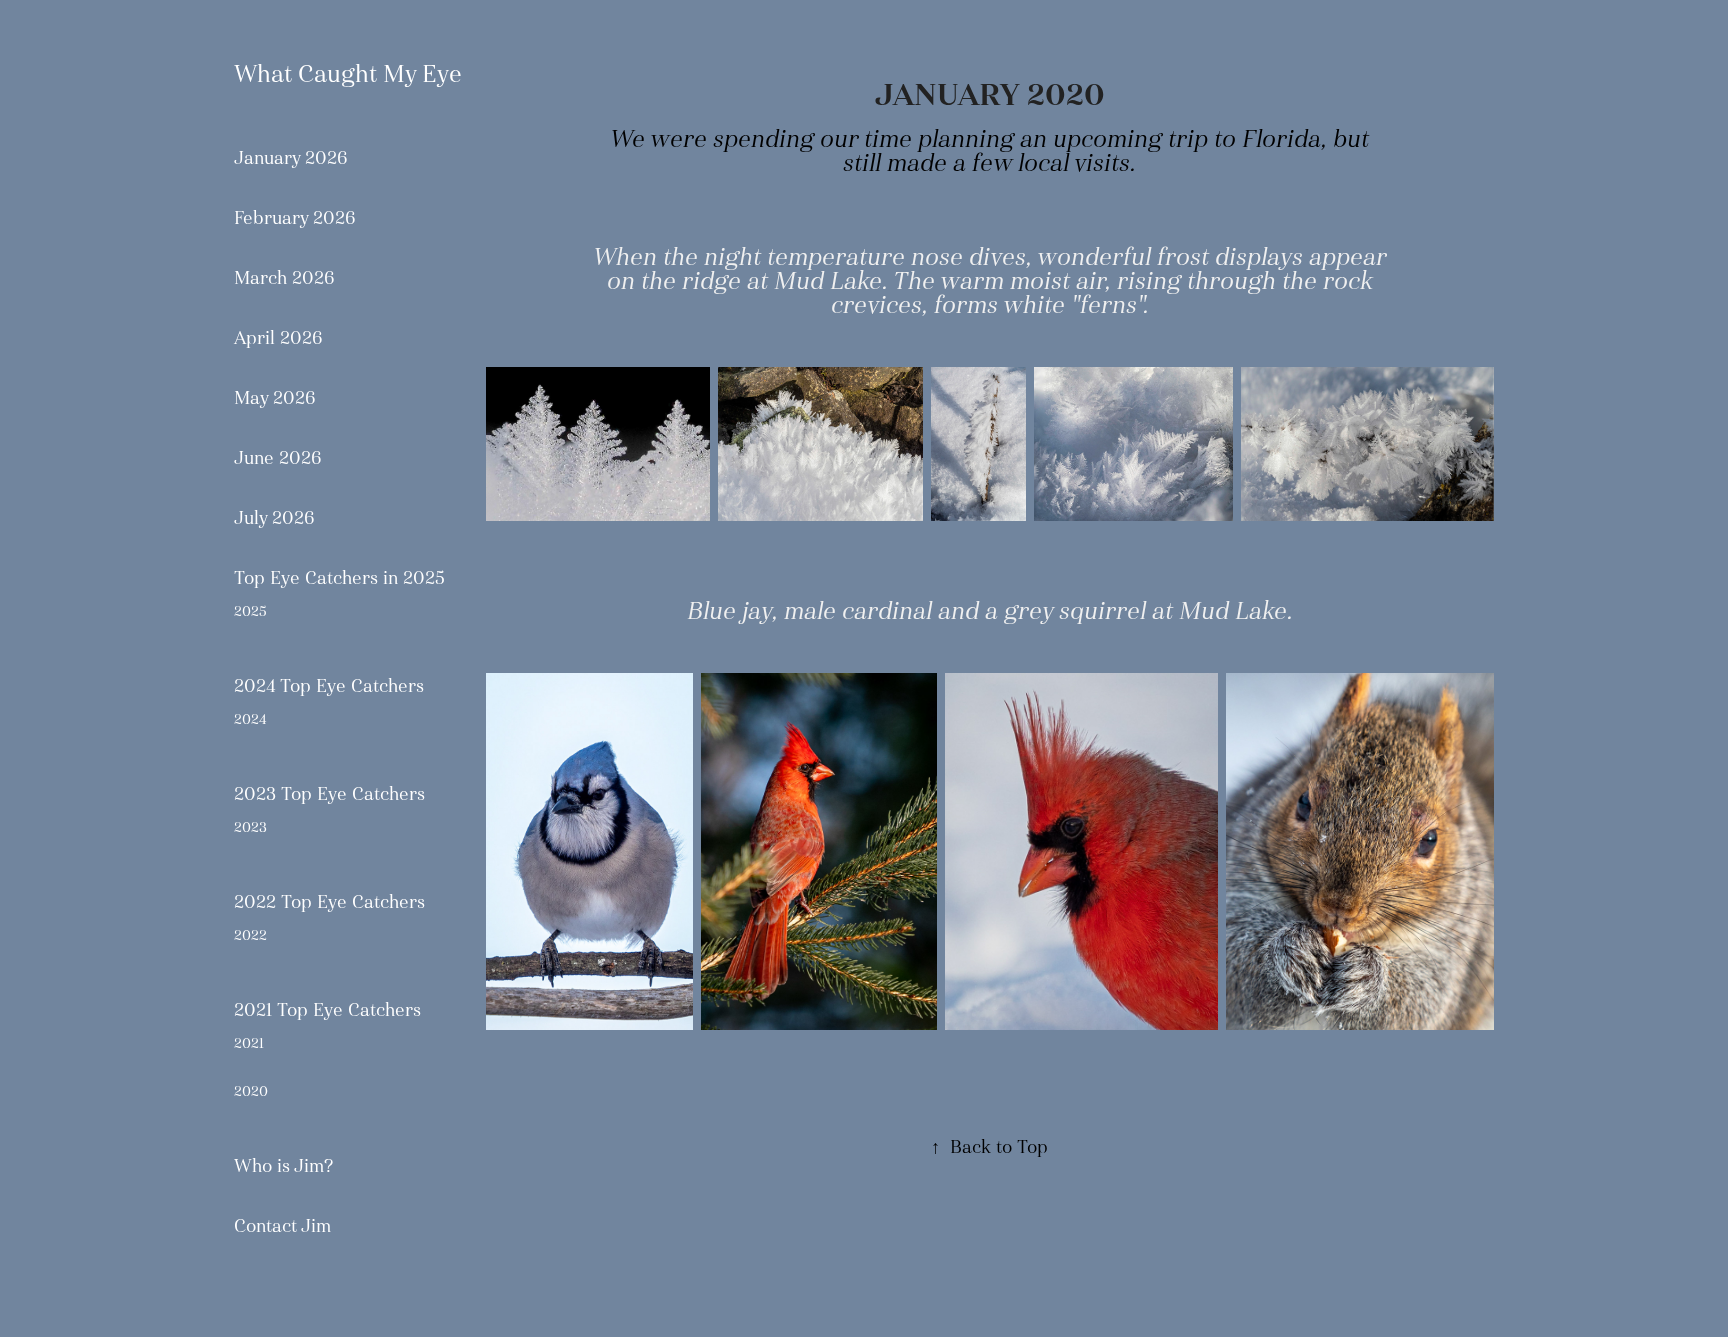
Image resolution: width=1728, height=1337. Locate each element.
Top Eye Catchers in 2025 (339, 578)
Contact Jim (282, 1226)
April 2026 (278, 338)
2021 (249, 1043)
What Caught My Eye (348, 73)
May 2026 (275, 398)
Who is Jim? (283, 1166)
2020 (251, 1091)
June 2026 (278, 458)
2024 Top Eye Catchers (329, 686)
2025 (250, 611)
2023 (250, 827)
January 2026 (291, 158)
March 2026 (284, 278)
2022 (250, 935)
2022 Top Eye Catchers (329, 902)
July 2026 (274, 518)
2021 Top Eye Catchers (327, 1010)
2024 (250, 719)
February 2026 (295, 218)
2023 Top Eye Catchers (329, 794)
